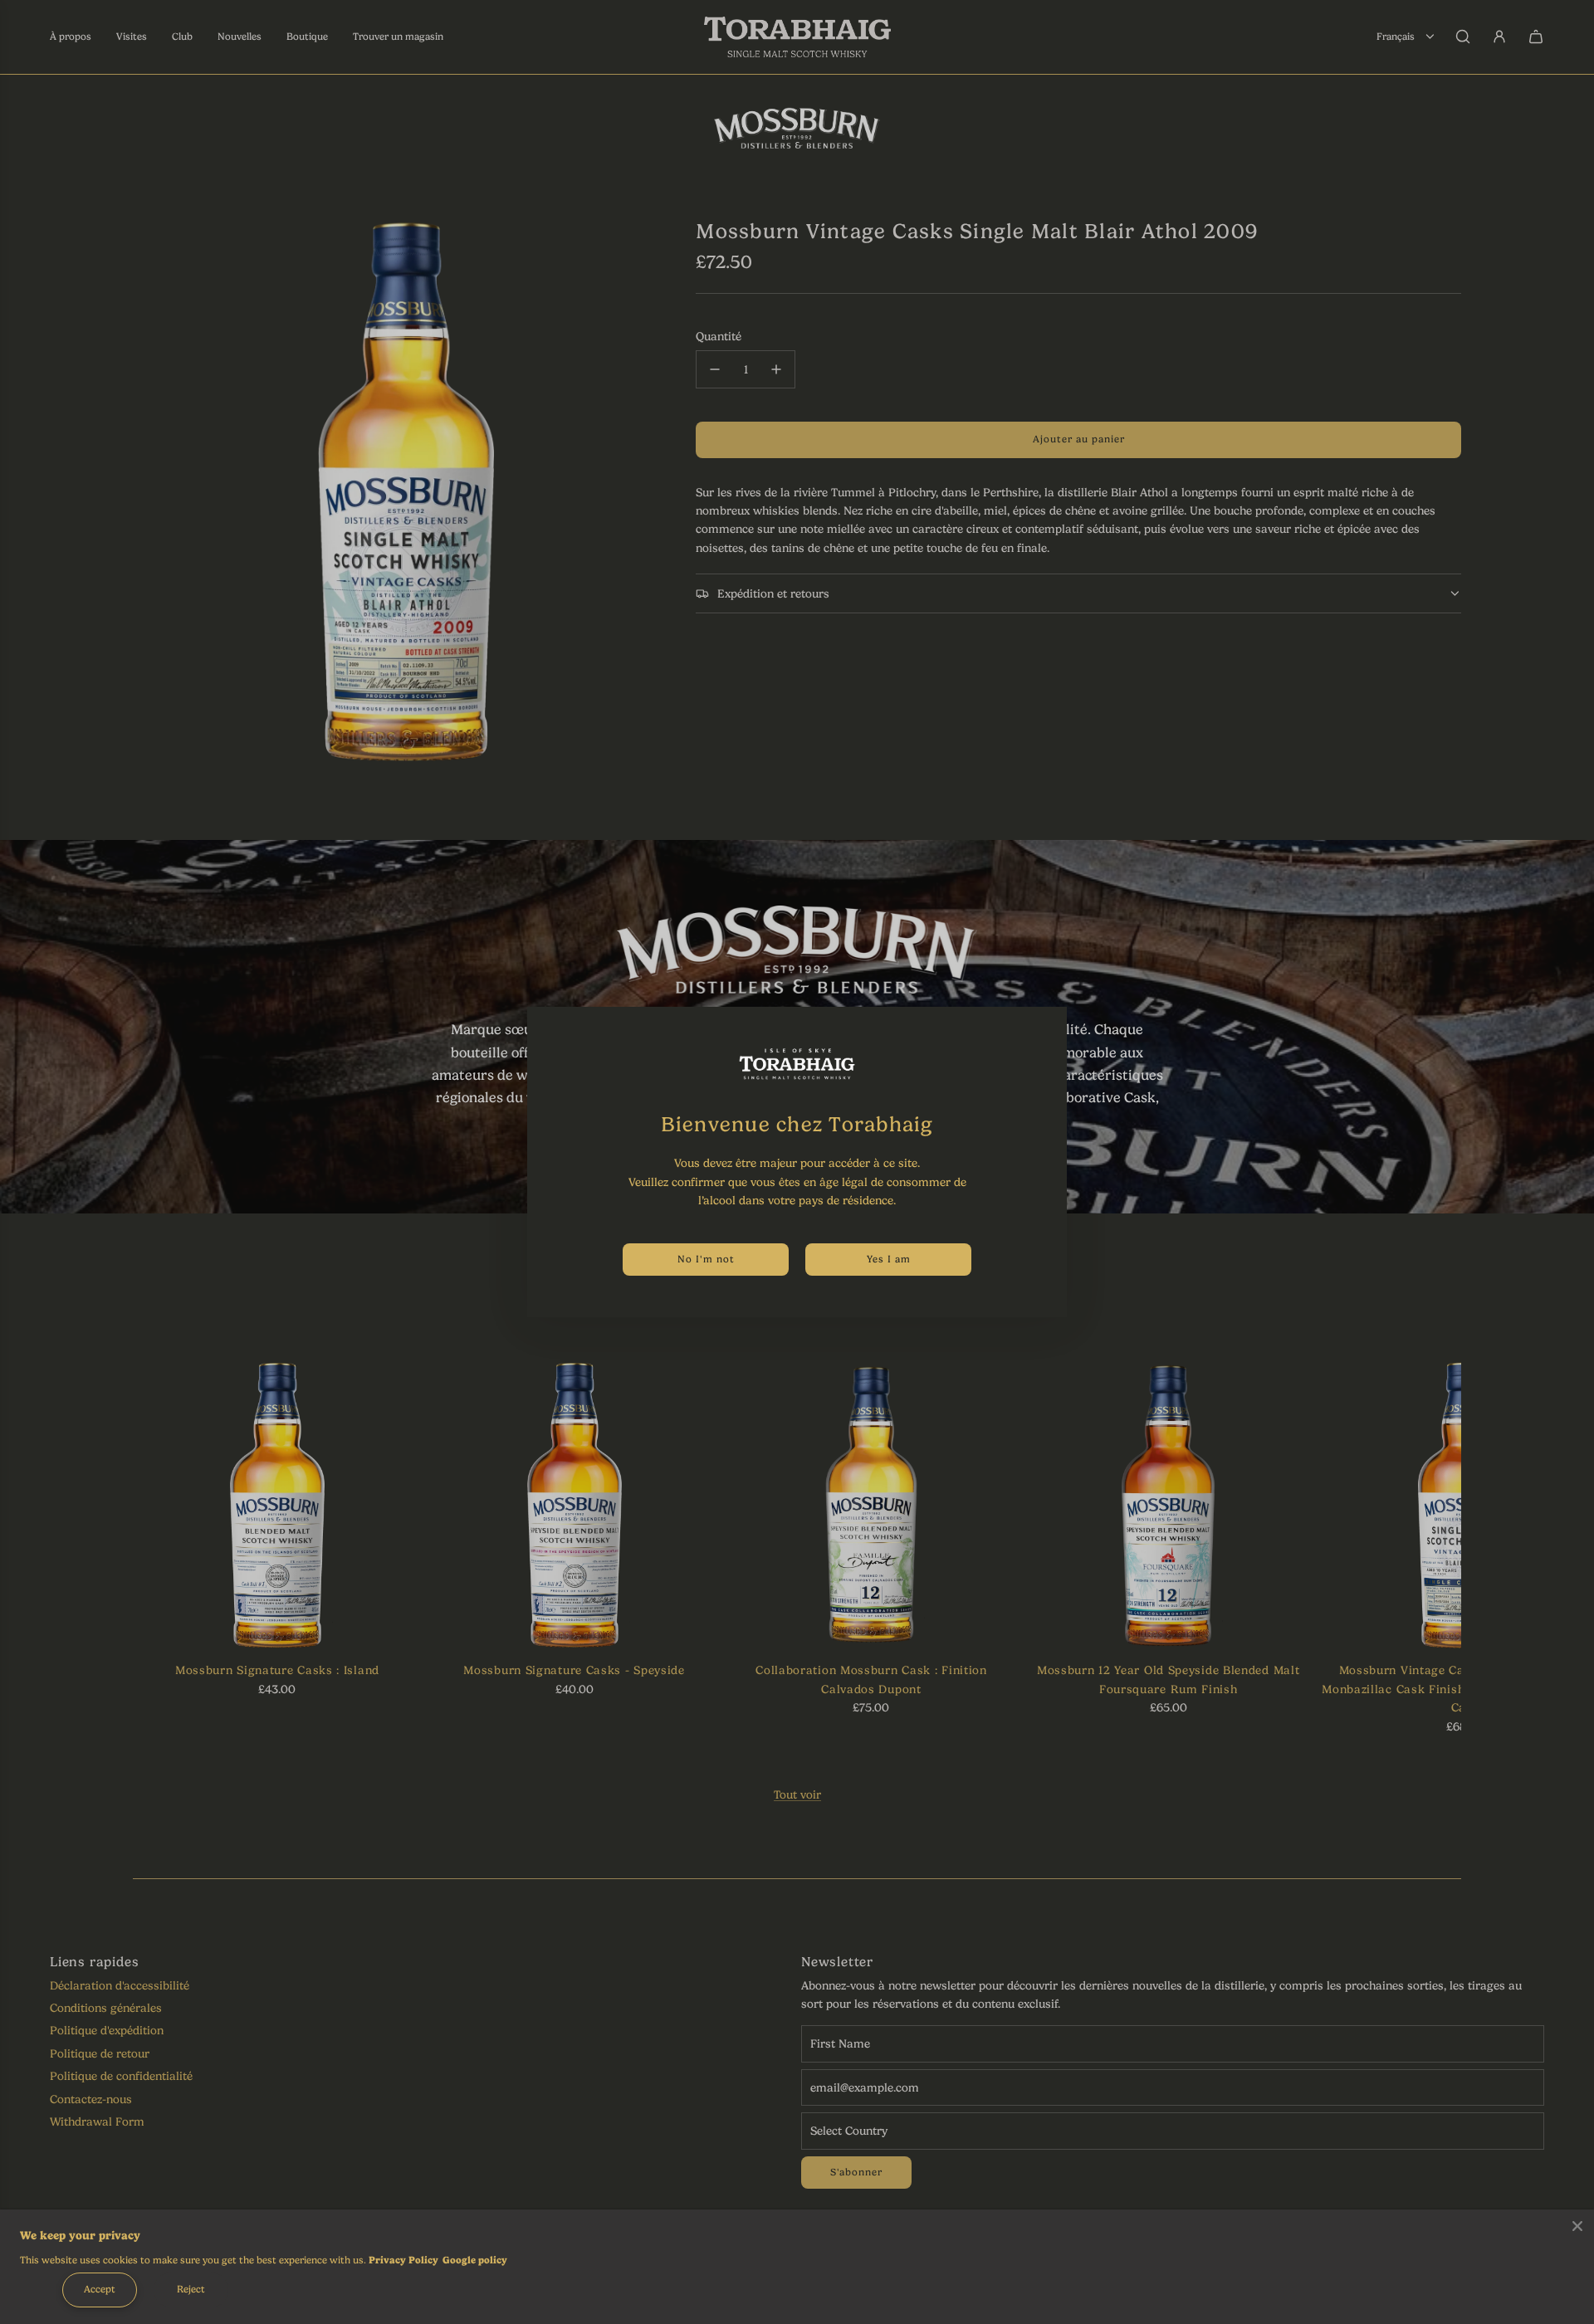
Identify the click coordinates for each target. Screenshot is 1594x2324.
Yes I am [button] (889, 1259)
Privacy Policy (403, 2260)
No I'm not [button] (706, 1259)
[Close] (1577, 2226)
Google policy (475, 2260)
